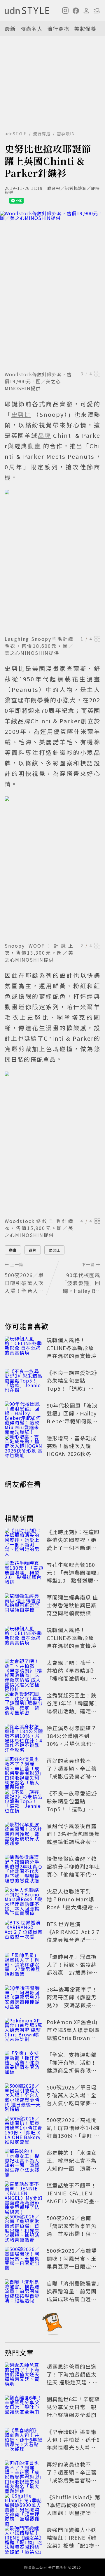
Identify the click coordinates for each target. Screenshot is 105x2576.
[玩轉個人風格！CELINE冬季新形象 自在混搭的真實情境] (24, 1349)
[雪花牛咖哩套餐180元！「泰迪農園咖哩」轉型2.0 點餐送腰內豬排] (24, 1574)
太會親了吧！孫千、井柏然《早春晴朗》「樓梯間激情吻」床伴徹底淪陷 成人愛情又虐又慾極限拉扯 (72, 1678)
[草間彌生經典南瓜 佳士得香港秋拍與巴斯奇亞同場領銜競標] (24, 1606)
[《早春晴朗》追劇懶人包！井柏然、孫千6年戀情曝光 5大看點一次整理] (24, 2441)
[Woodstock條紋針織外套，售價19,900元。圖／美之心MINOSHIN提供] (52, 290)
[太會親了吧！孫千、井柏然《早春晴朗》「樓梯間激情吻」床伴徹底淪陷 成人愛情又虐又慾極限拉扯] (24, 1672)
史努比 (54, 1250)
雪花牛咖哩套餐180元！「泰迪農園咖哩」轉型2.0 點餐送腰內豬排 (73, 1576)
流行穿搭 (58, 29)
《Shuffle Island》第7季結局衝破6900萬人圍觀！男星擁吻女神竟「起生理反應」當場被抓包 (73, 2513)
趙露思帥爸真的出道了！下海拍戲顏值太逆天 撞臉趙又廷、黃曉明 (72, 2378)
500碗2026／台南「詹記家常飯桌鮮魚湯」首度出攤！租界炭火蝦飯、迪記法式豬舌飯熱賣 (72, 2234)
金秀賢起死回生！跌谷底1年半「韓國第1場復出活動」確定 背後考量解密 (72, 1707)
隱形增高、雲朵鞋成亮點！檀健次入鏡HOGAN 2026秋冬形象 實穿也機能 (72, 1450)
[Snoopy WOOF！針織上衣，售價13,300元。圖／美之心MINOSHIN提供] (52, 868)
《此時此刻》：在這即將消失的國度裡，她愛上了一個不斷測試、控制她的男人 (73, 1544)
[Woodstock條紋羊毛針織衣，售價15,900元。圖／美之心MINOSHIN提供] (52, 1143)
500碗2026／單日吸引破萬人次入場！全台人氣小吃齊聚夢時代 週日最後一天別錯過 (72, 2103)
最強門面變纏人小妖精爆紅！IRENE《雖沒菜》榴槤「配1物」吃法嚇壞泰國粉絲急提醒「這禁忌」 (73, 2545)
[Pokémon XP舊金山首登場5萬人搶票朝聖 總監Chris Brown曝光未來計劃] (24, 2031)
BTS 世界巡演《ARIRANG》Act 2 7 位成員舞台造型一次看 (73, 1936)
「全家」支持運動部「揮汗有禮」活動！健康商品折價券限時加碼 (72, 2066)
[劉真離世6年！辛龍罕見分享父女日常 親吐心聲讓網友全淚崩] (24, 2408)
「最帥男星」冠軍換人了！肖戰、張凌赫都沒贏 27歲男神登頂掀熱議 (72, 1968)
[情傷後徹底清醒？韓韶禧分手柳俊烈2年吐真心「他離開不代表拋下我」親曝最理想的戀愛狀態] (24, 1868)
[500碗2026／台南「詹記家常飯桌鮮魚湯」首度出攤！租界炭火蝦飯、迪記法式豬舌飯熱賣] (24, 2227)
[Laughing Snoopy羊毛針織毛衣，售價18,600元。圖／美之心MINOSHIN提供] (52, 561)
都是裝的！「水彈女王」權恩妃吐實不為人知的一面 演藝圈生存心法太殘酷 (72, 2164)
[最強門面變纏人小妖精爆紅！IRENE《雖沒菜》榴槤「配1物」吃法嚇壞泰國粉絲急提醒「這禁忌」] (24, 2539)
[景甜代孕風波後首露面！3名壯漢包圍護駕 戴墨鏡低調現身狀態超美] (24, 1835)
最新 (10, 29)
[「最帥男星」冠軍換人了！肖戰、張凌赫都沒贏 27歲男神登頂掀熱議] (24, 1966)
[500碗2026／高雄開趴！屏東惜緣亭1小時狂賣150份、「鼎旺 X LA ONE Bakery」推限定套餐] (24, 2129)
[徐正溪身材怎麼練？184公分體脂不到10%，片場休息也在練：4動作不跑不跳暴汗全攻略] (24, 1737)
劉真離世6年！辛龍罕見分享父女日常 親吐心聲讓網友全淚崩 (73, 2407)
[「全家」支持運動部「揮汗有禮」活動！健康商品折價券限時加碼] (24, 2064)
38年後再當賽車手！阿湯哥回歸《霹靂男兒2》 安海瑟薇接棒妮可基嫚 (72, 2001)
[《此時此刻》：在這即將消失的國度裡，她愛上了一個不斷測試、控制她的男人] (24, 1541)
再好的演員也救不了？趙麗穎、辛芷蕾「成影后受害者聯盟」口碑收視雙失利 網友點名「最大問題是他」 (74, 1776)
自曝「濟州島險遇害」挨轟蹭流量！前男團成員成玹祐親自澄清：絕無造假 (73, 2295)
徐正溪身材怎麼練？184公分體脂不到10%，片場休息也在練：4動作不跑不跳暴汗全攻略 (73, 1744)
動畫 (13, 1250)
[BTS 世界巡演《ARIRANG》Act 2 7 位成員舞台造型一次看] (24, 1933)
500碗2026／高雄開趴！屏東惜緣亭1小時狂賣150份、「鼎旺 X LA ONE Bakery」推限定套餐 (73, 2136)
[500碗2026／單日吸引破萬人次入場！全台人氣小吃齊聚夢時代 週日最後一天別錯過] (24, 2096)
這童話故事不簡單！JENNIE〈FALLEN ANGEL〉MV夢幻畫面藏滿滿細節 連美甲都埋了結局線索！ (73, 2201)
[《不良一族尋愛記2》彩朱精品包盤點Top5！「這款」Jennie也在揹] (24, 1382)
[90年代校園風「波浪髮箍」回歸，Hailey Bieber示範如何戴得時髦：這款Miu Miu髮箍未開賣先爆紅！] (24, 1414)
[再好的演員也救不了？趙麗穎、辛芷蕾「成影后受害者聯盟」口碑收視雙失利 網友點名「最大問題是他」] (24, 1770)
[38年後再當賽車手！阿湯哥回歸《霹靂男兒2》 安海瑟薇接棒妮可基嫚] (24, 1998)
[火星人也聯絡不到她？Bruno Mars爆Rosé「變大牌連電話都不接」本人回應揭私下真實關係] (24, 1900)
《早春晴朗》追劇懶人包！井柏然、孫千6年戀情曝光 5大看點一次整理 (73, 2443)
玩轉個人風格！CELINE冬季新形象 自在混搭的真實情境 (72, 1348)
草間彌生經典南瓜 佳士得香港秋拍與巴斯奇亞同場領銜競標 (72, 1605)
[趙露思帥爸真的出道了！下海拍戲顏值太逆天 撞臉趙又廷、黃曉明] (24, 2375)
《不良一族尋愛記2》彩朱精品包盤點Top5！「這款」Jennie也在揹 (73, 1384)
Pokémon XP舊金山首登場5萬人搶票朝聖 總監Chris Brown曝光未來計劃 (73, 2034)
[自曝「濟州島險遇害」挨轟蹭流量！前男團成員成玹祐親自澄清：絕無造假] (24, 2292)
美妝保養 (85, 29)
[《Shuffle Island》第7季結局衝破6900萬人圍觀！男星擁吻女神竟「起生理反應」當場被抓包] (24, 2506)
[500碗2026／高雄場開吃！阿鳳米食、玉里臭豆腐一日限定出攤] (24, 2260)
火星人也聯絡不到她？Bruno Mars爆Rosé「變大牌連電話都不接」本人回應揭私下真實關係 (73, 1907)
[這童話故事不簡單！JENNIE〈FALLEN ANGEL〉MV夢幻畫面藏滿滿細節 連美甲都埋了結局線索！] (24, 2194)
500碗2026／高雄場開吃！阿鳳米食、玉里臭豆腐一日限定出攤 (72, 2262)
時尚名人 (32, 29)
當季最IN (66, 134)
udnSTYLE (16, 134)
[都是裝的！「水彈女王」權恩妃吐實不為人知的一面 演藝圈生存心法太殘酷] (24, 2162)
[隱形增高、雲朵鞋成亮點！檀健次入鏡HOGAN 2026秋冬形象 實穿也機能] (24, 1447)
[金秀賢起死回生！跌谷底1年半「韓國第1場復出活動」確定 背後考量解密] (24, 1704)
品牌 (33, 1250)
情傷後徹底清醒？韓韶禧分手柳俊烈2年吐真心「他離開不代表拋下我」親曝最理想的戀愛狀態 (73, 1874)
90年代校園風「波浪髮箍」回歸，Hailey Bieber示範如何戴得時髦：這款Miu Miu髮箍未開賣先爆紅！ (72, 1421)
